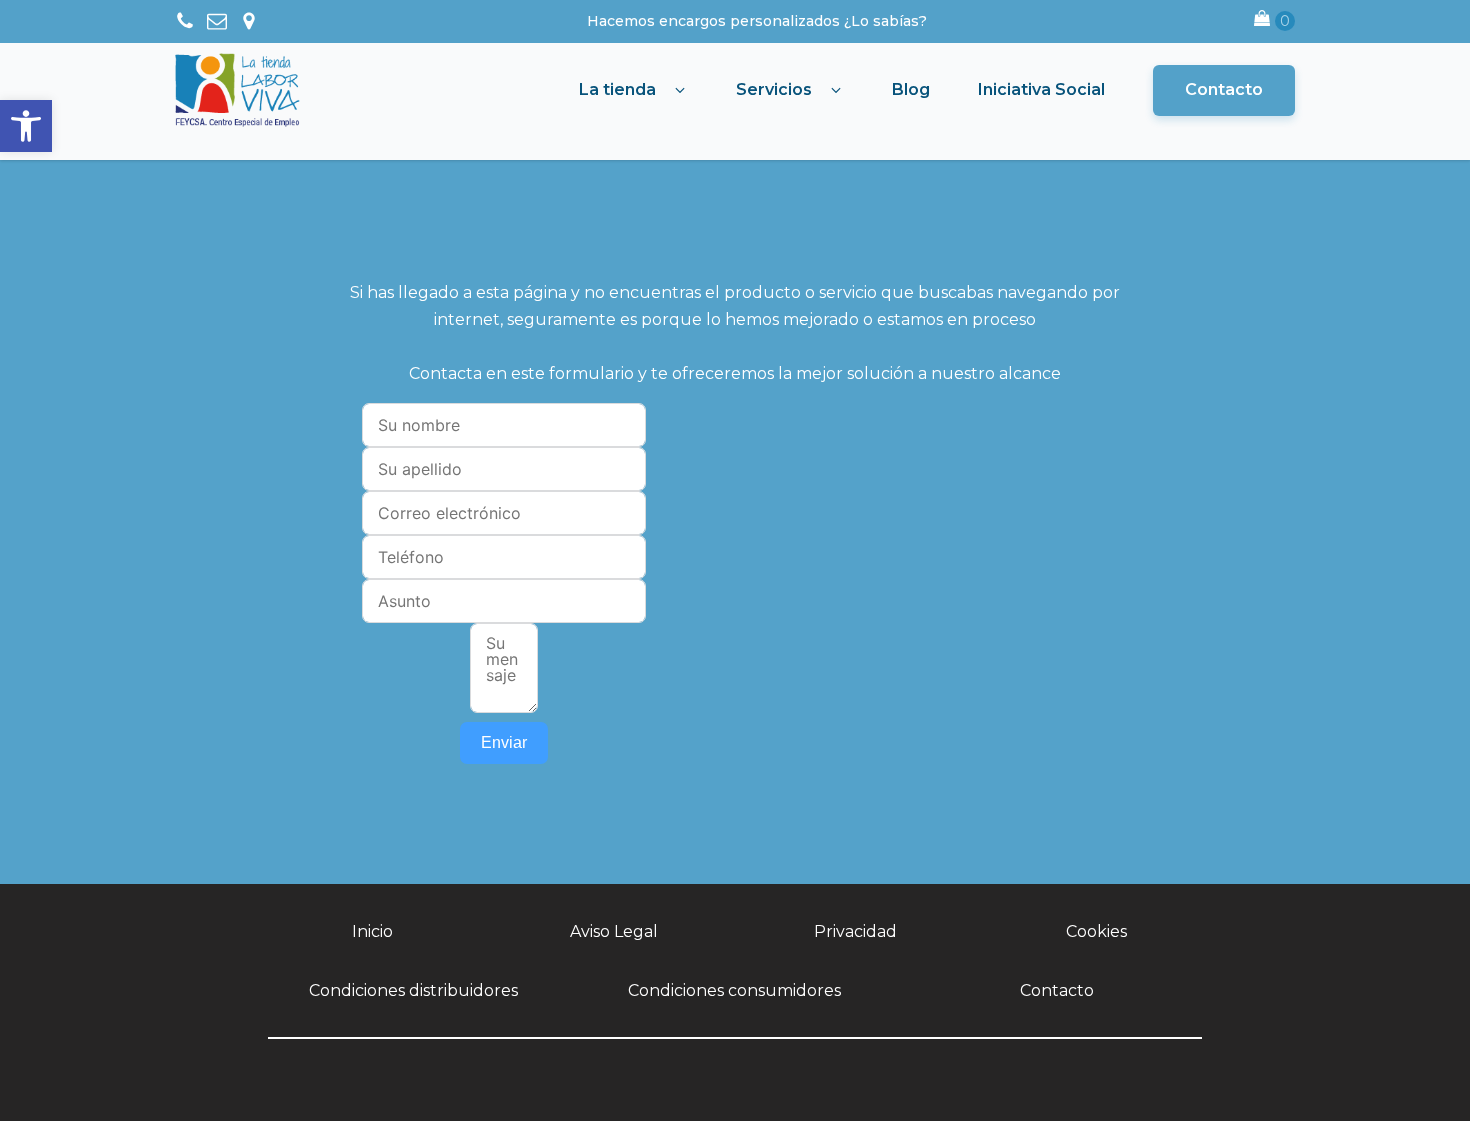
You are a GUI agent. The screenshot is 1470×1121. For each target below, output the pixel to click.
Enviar (504, 742)
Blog (911, 89)
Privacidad (855, 931)
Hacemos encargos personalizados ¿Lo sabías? (757, 21)
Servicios (774, 89)
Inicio (372, 931)
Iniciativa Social (1041, 89)
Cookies (1096, 931)
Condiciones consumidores (734, 990)
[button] (26, 126)
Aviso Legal (614, 931)
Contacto (1224, 89)
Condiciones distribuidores (413, 990)
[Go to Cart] (1274, 21)
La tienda (617, 89)
